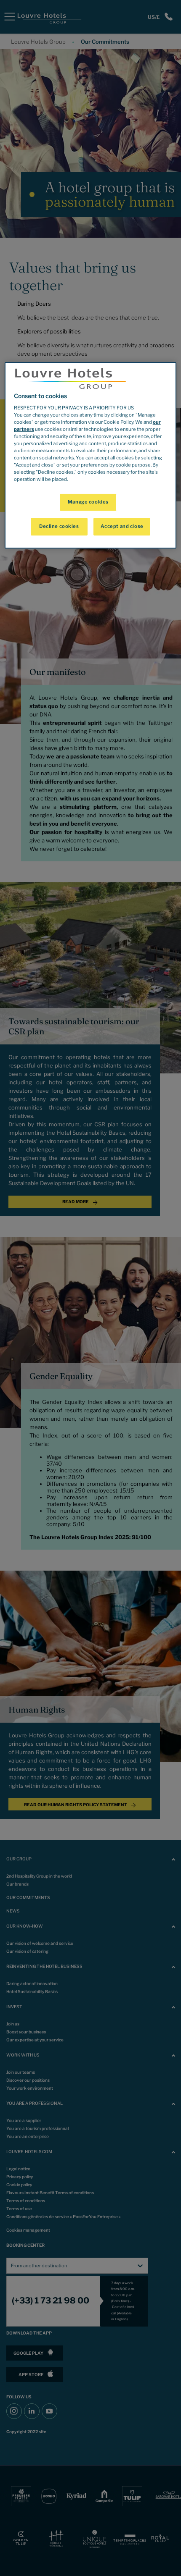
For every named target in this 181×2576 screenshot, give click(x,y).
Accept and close (122, 527)
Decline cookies (59, 527)
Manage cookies (88, 502)
